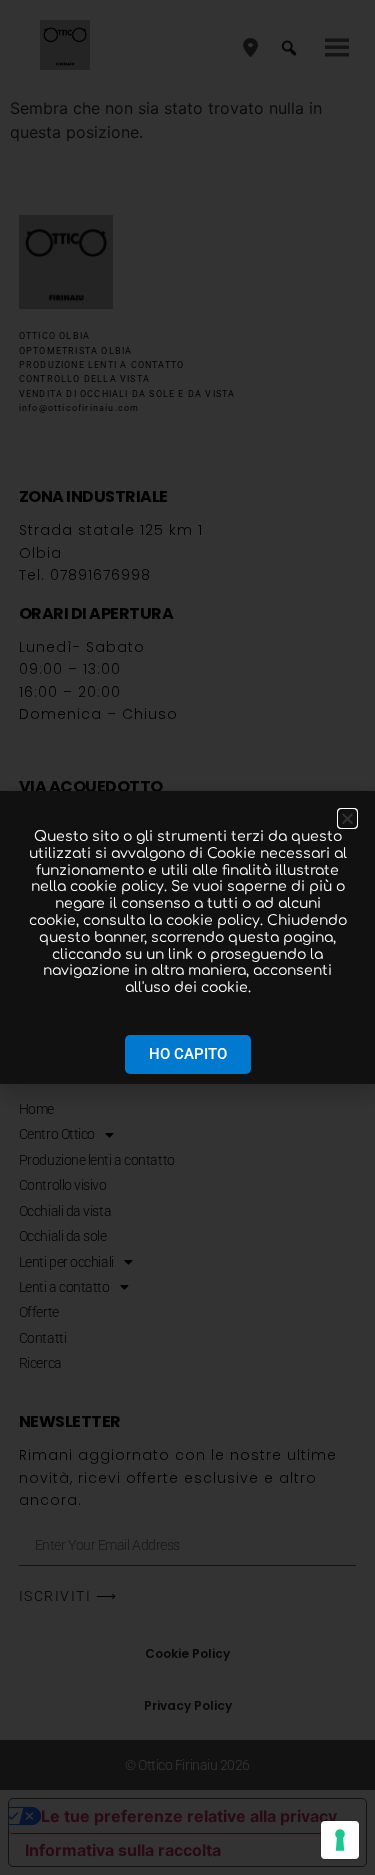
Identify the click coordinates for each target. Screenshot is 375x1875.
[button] (347, 818)
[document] (187, 937)
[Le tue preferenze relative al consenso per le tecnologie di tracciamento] (340, 1840)
